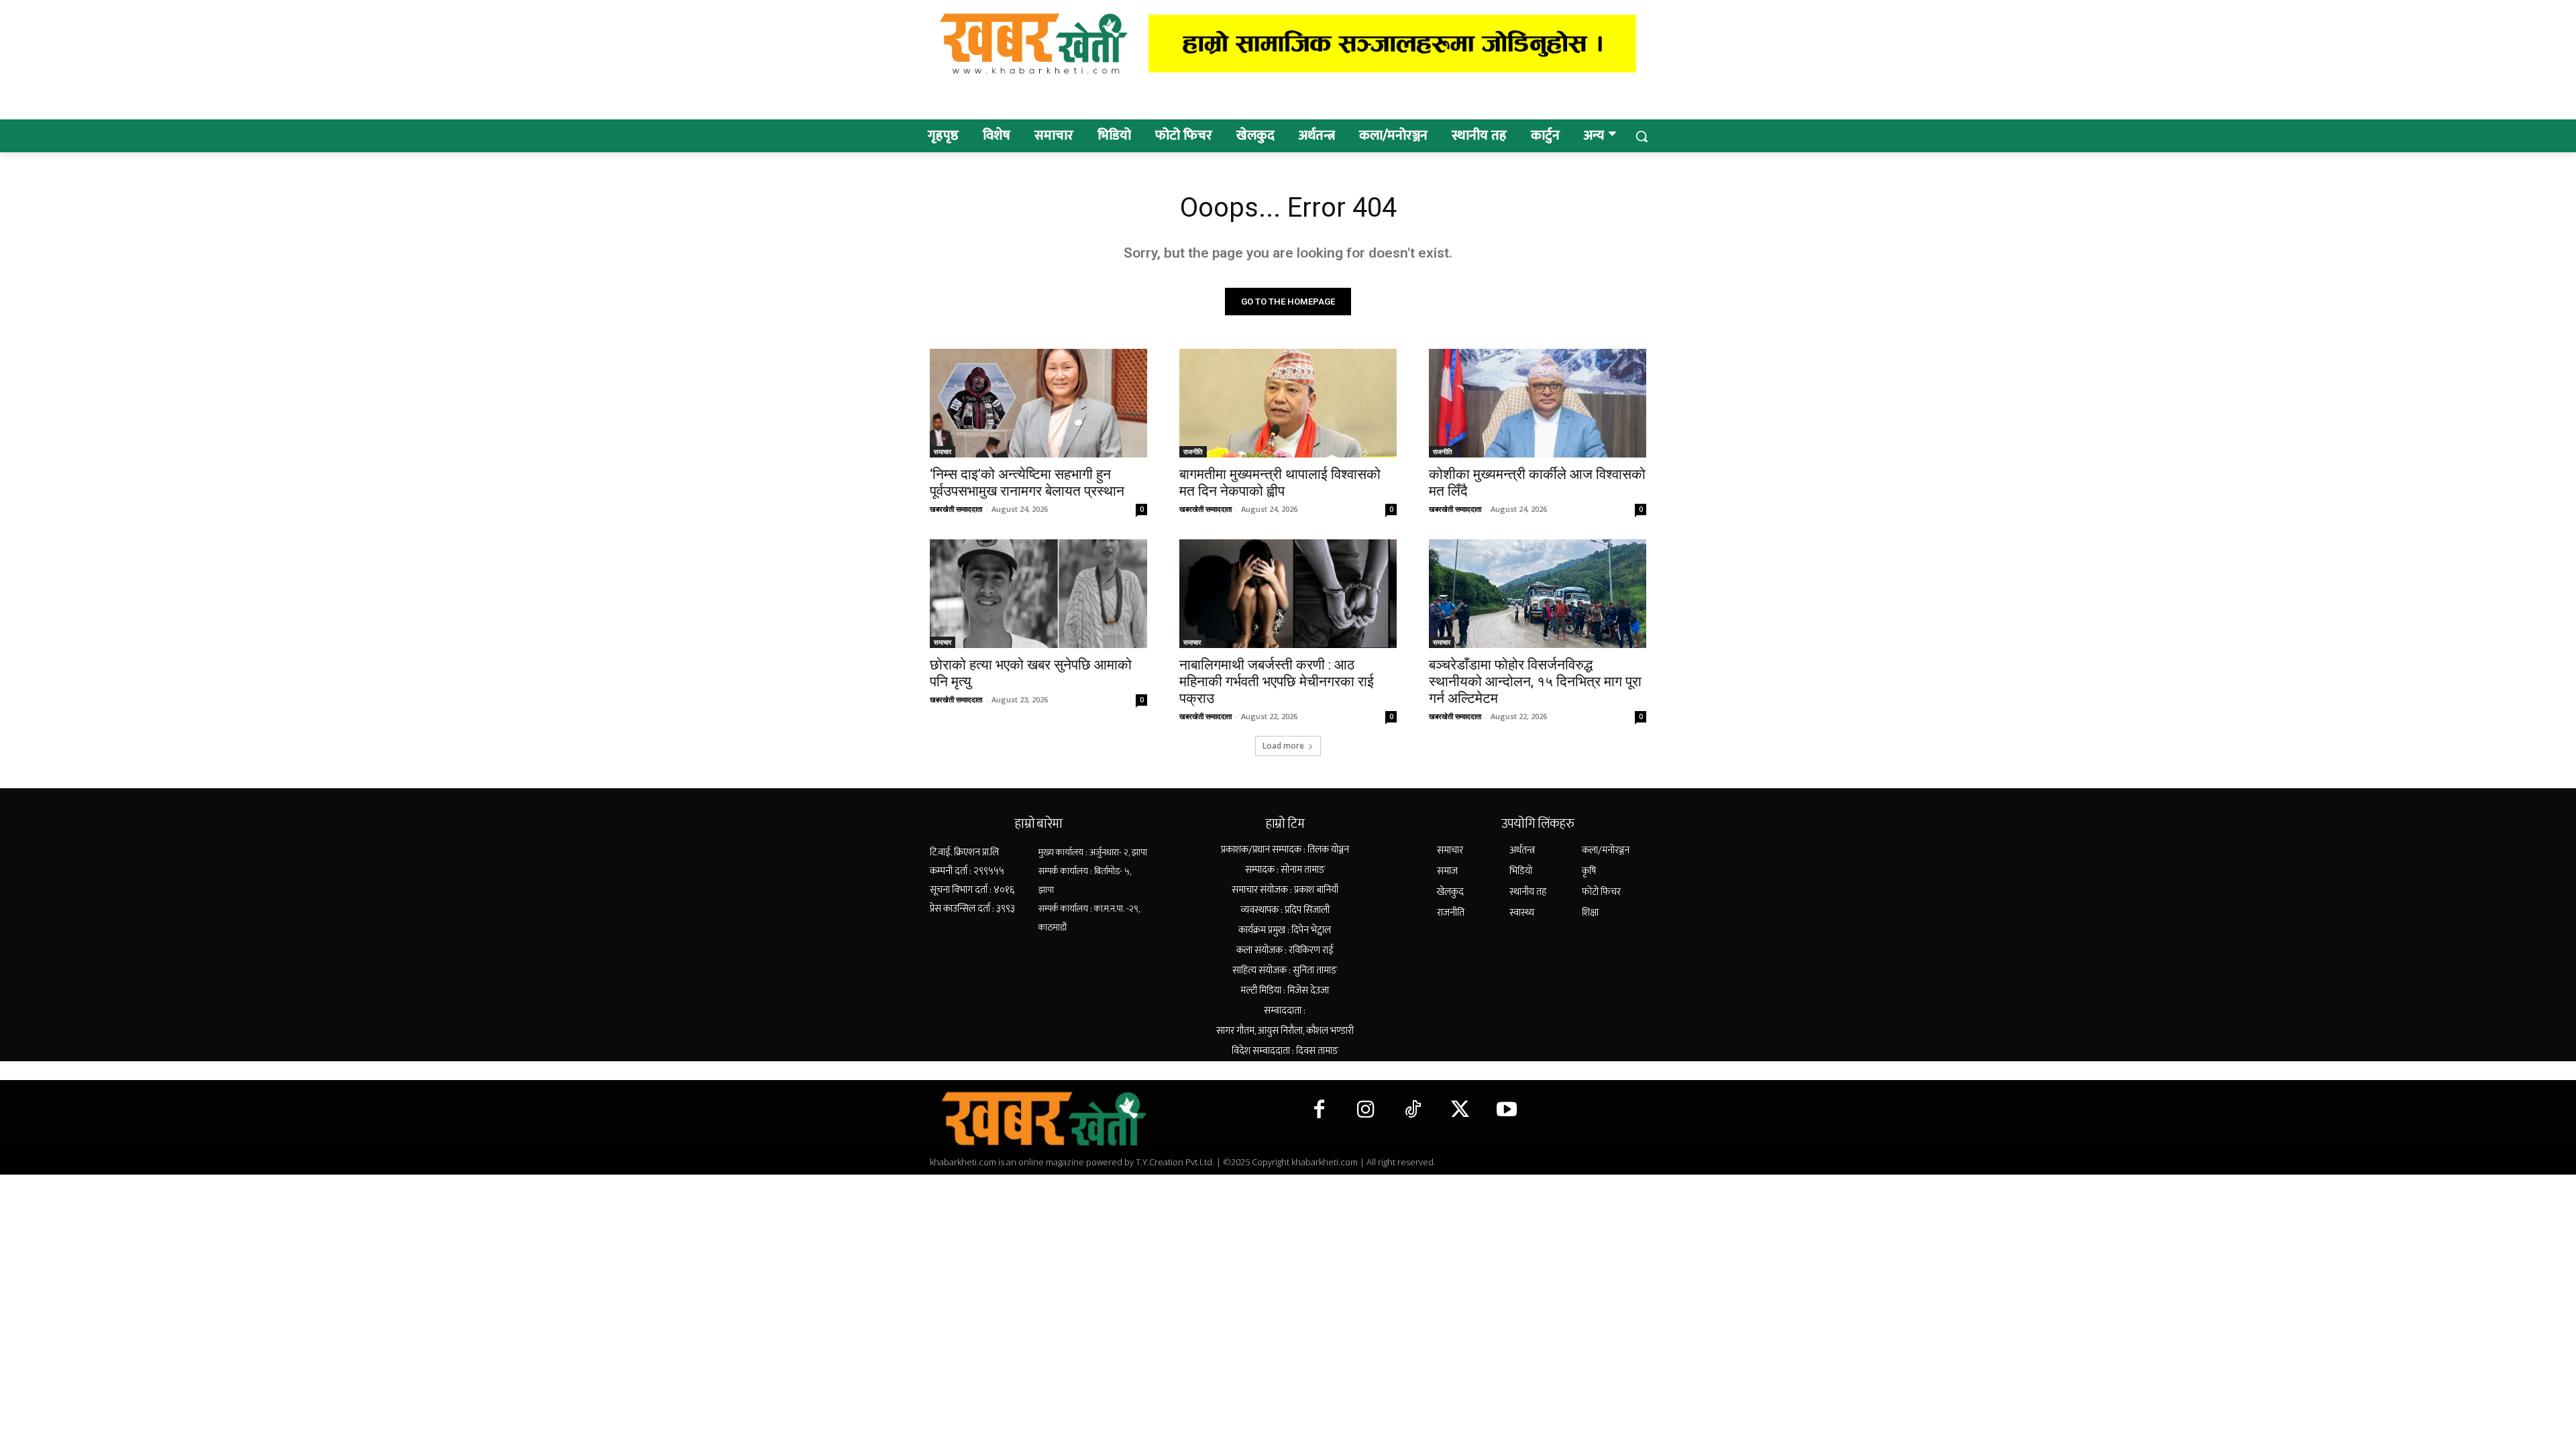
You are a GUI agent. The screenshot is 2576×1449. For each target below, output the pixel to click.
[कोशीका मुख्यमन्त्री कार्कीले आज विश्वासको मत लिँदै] (1538, 403)
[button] (1642, 136)
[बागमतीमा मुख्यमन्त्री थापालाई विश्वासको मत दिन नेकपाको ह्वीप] (1288, 403)
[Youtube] (1507, 1110)
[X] (1460, 1110)
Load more (1283, 746)
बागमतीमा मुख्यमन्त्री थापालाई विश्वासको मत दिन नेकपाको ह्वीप (1280, 483)
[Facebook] (1319, 1110)
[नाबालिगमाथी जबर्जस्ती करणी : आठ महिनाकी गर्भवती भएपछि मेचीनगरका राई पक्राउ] (1288, 594)
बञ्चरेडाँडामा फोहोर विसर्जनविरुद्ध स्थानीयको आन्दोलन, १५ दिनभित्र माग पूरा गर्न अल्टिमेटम (1535, 682)
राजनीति (1193, 451)
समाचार (943, 451)
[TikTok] (1413, 1110)
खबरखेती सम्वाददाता (956, 509)
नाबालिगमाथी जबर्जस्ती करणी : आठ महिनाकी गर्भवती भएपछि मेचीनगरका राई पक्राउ (1277, 682)
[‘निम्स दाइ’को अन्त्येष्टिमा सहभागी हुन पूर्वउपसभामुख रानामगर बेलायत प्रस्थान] (1038, 403)
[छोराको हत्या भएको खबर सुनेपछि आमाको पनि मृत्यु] (1038, 594)
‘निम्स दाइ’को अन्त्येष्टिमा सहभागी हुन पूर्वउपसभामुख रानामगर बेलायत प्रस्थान (1027, 483)
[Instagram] (1366, 1110)
